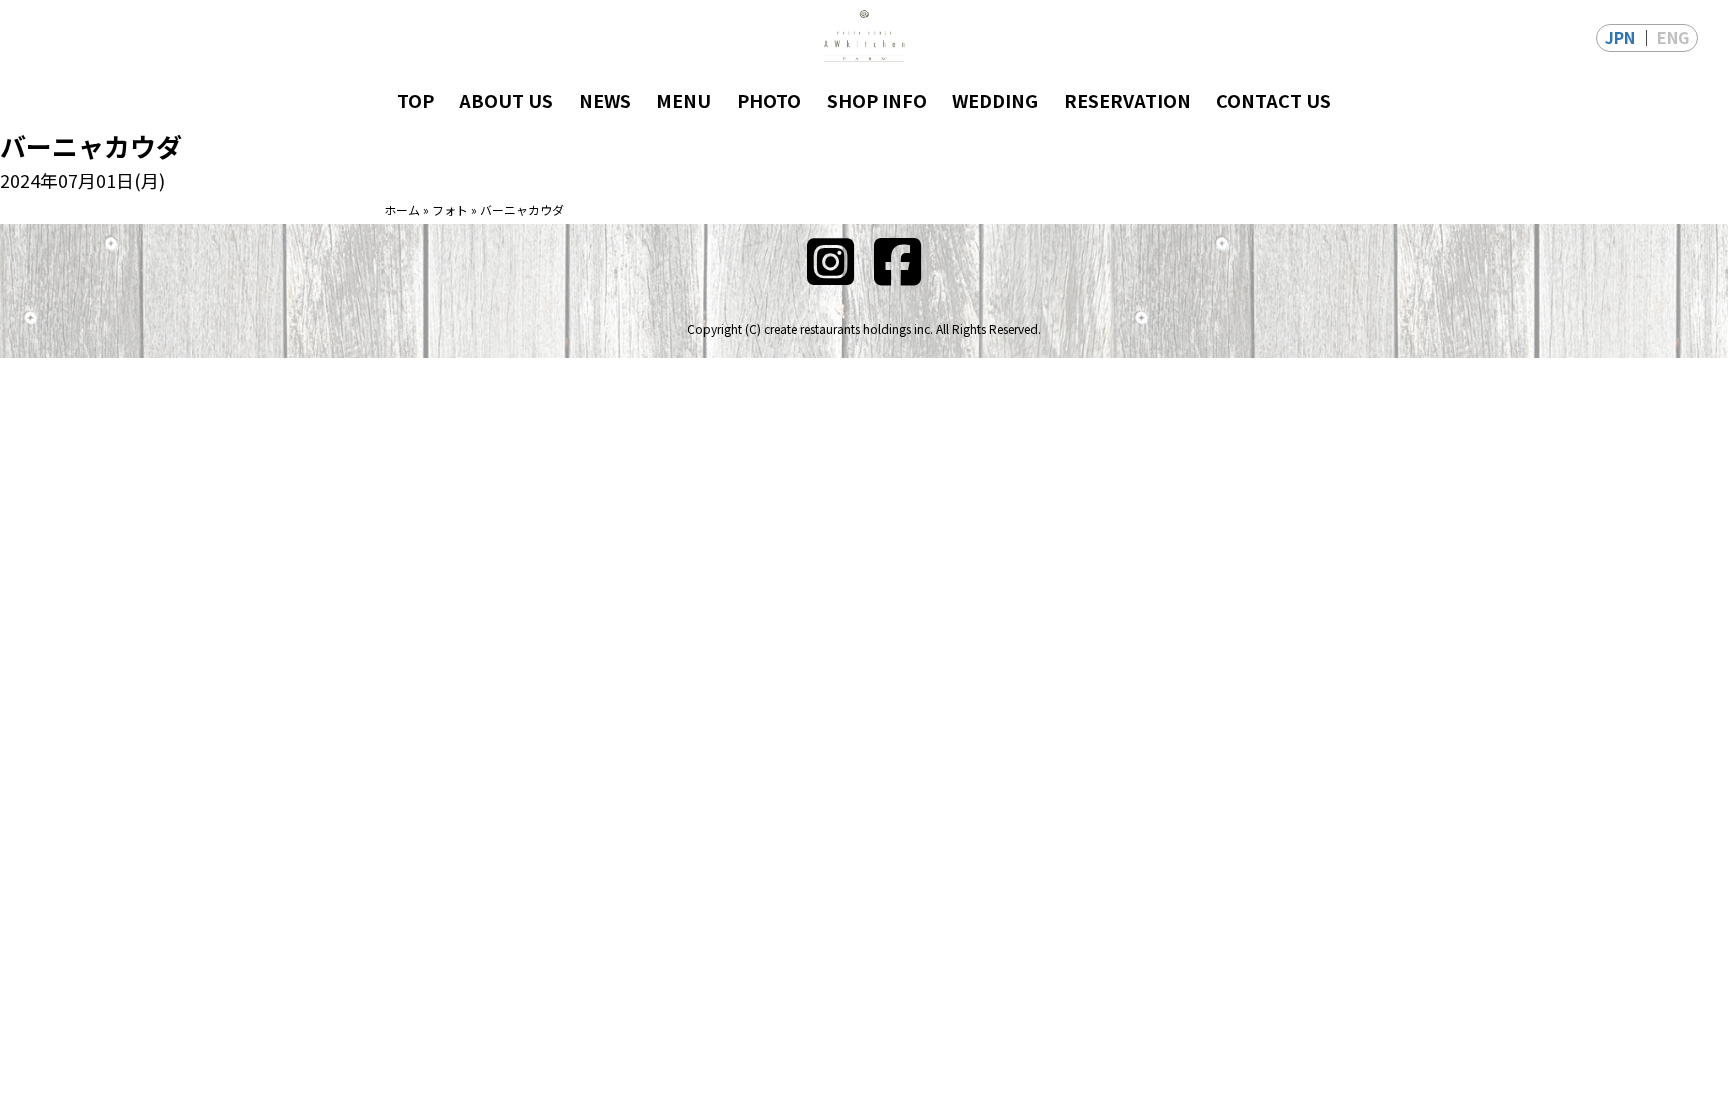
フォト (450, 209)
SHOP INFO (877, 100)
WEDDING (995, 100)
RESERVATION (1127, 100)
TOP (415, 100)
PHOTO (769, 100)
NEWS (605, 100)
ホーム (402, 209)
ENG (1673, 37)
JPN (1620, 37)
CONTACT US (1273, 100)
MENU (683, 100)
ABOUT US (506, 100)
